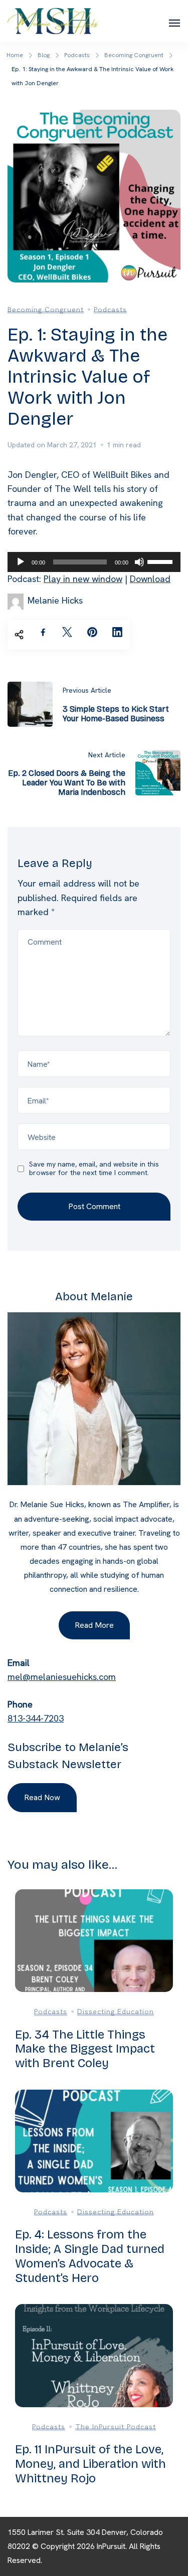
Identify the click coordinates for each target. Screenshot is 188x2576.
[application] (94, 562)
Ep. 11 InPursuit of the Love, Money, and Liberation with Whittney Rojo (90, 2464)
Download (150, 579)
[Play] (21, 562)
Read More (94, 1625)
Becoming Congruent (46, 310)
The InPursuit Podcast (116, 2427)
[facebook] (43, 632)
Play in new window (83, 579)
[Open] (174, 23)
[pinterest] (92, 632)
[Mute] (139, 562)
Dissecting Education (116, 2012)
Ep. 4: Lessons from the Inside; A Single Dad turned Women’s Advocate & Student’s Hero (90, 2256)
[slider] (161, 561)
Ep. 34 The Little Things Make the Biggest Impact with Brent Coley (85, 2049)
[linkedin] (117, 632)
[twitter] (67, 632)
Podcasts (110, 310)
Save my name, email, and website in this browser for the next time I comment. (94, 1169)
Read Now (42, 1797)
